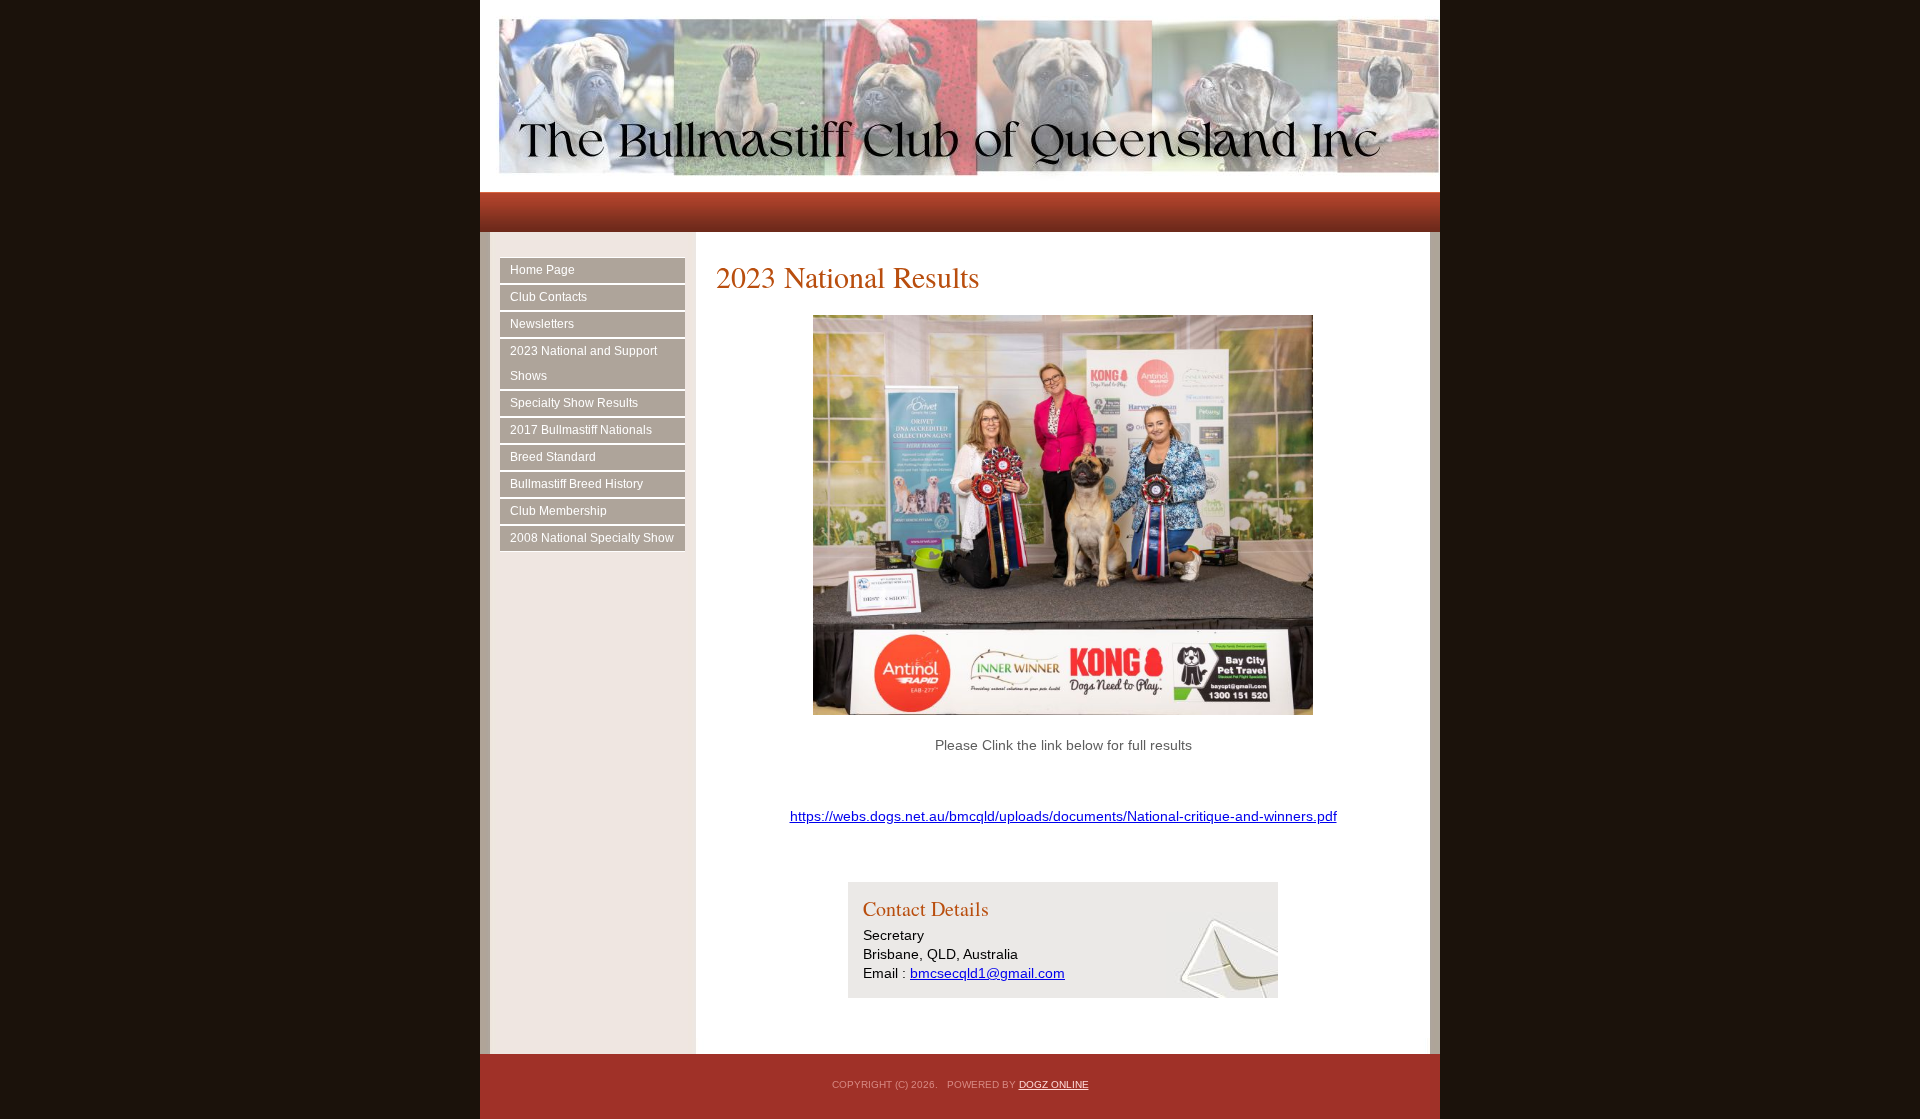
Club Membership (558, 511)
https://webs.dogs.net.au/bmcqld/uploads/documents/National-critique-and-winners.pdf (1063, 816)
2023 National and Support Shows (583, 363)
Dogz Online (1054, 1084)
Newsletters (542, 324)
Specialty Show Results (574, 403)
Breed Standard (553, 457)
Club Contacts (548, 297)
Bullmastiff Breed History (576, 484)
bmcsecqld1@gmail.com (987, 973)
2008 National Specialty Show (592, 538)
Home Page (542, 270)
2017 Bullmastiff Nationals (581, 430)
